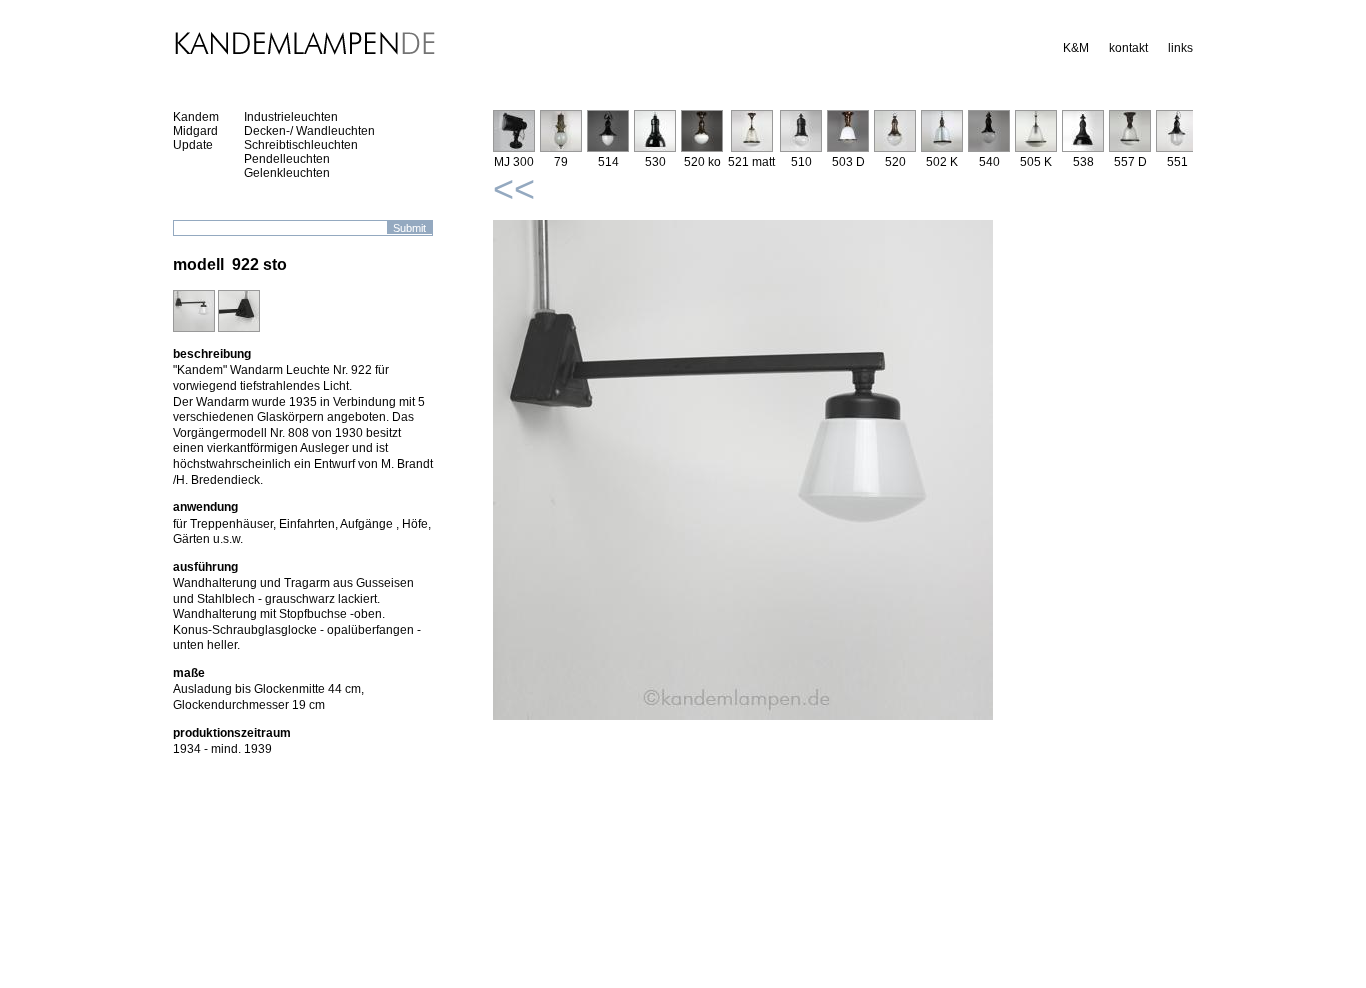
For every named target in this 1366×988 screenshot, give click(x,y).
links (1180, 48)
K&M (1076, 48)
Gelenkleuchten (287, 173)
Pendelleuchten (287, 159)
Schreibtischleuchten (301, 145)
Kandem (196, 117)
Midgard (195, 131)
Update (193, 145)
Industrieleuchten (291, 117)
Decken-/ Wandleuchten (309, 131)
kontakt (1128, 48)
